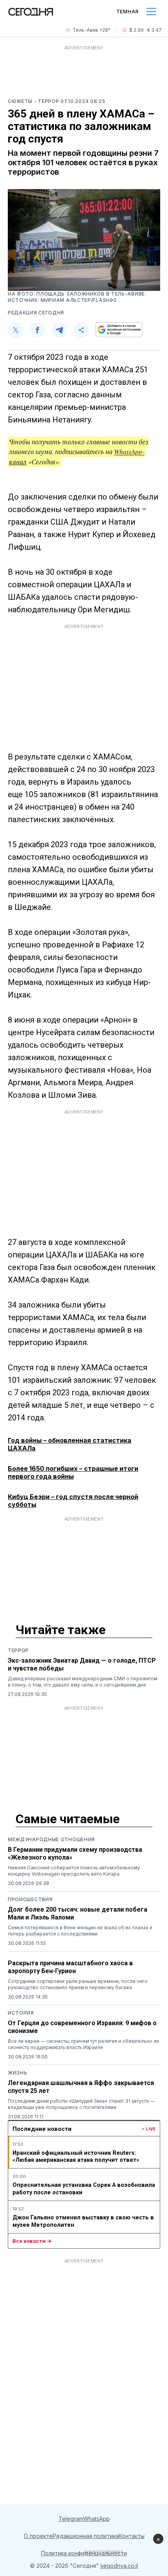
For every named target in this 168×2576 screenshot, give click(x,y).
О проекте (38, 2536)
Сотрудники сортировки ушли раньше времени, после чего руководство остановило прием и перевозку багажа (78, 1984)
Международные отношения (51, 1839)
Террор (18, 1650)
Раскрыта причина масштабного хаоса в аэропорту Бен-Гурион (70, 1967)
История (21, 2013)
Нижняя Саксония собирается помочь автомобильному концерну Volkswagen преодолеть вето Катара (74, 1871)
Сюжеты (21, 101)
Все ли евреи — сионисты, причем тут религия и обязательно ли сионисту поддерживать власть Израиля (83, 2044)
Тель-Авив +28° (92, 30)
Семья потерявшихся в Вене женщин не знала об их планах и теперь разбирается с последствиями (80, 1931)
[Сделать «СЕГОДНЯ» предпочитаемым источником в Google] (119, 330)
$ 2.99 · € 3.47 (146, 30)
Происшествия (30, 1899)
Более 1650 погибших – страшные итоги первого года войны (73, 1472)
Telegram (71, 2519)
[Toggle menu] (151, 12)
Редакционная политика (86, 2536)
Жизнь (18, 2073)
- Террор (47, 101)
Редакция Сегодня (36, 313)
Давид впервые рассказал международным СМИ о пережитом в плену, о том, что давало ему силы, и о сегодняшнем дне (83, 1682)
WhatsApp (97, 2519)
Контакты (132, 2536)
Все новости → (32, 2241)
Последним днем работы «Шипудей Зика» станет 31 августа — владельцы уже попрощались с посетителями (81, 2104)
